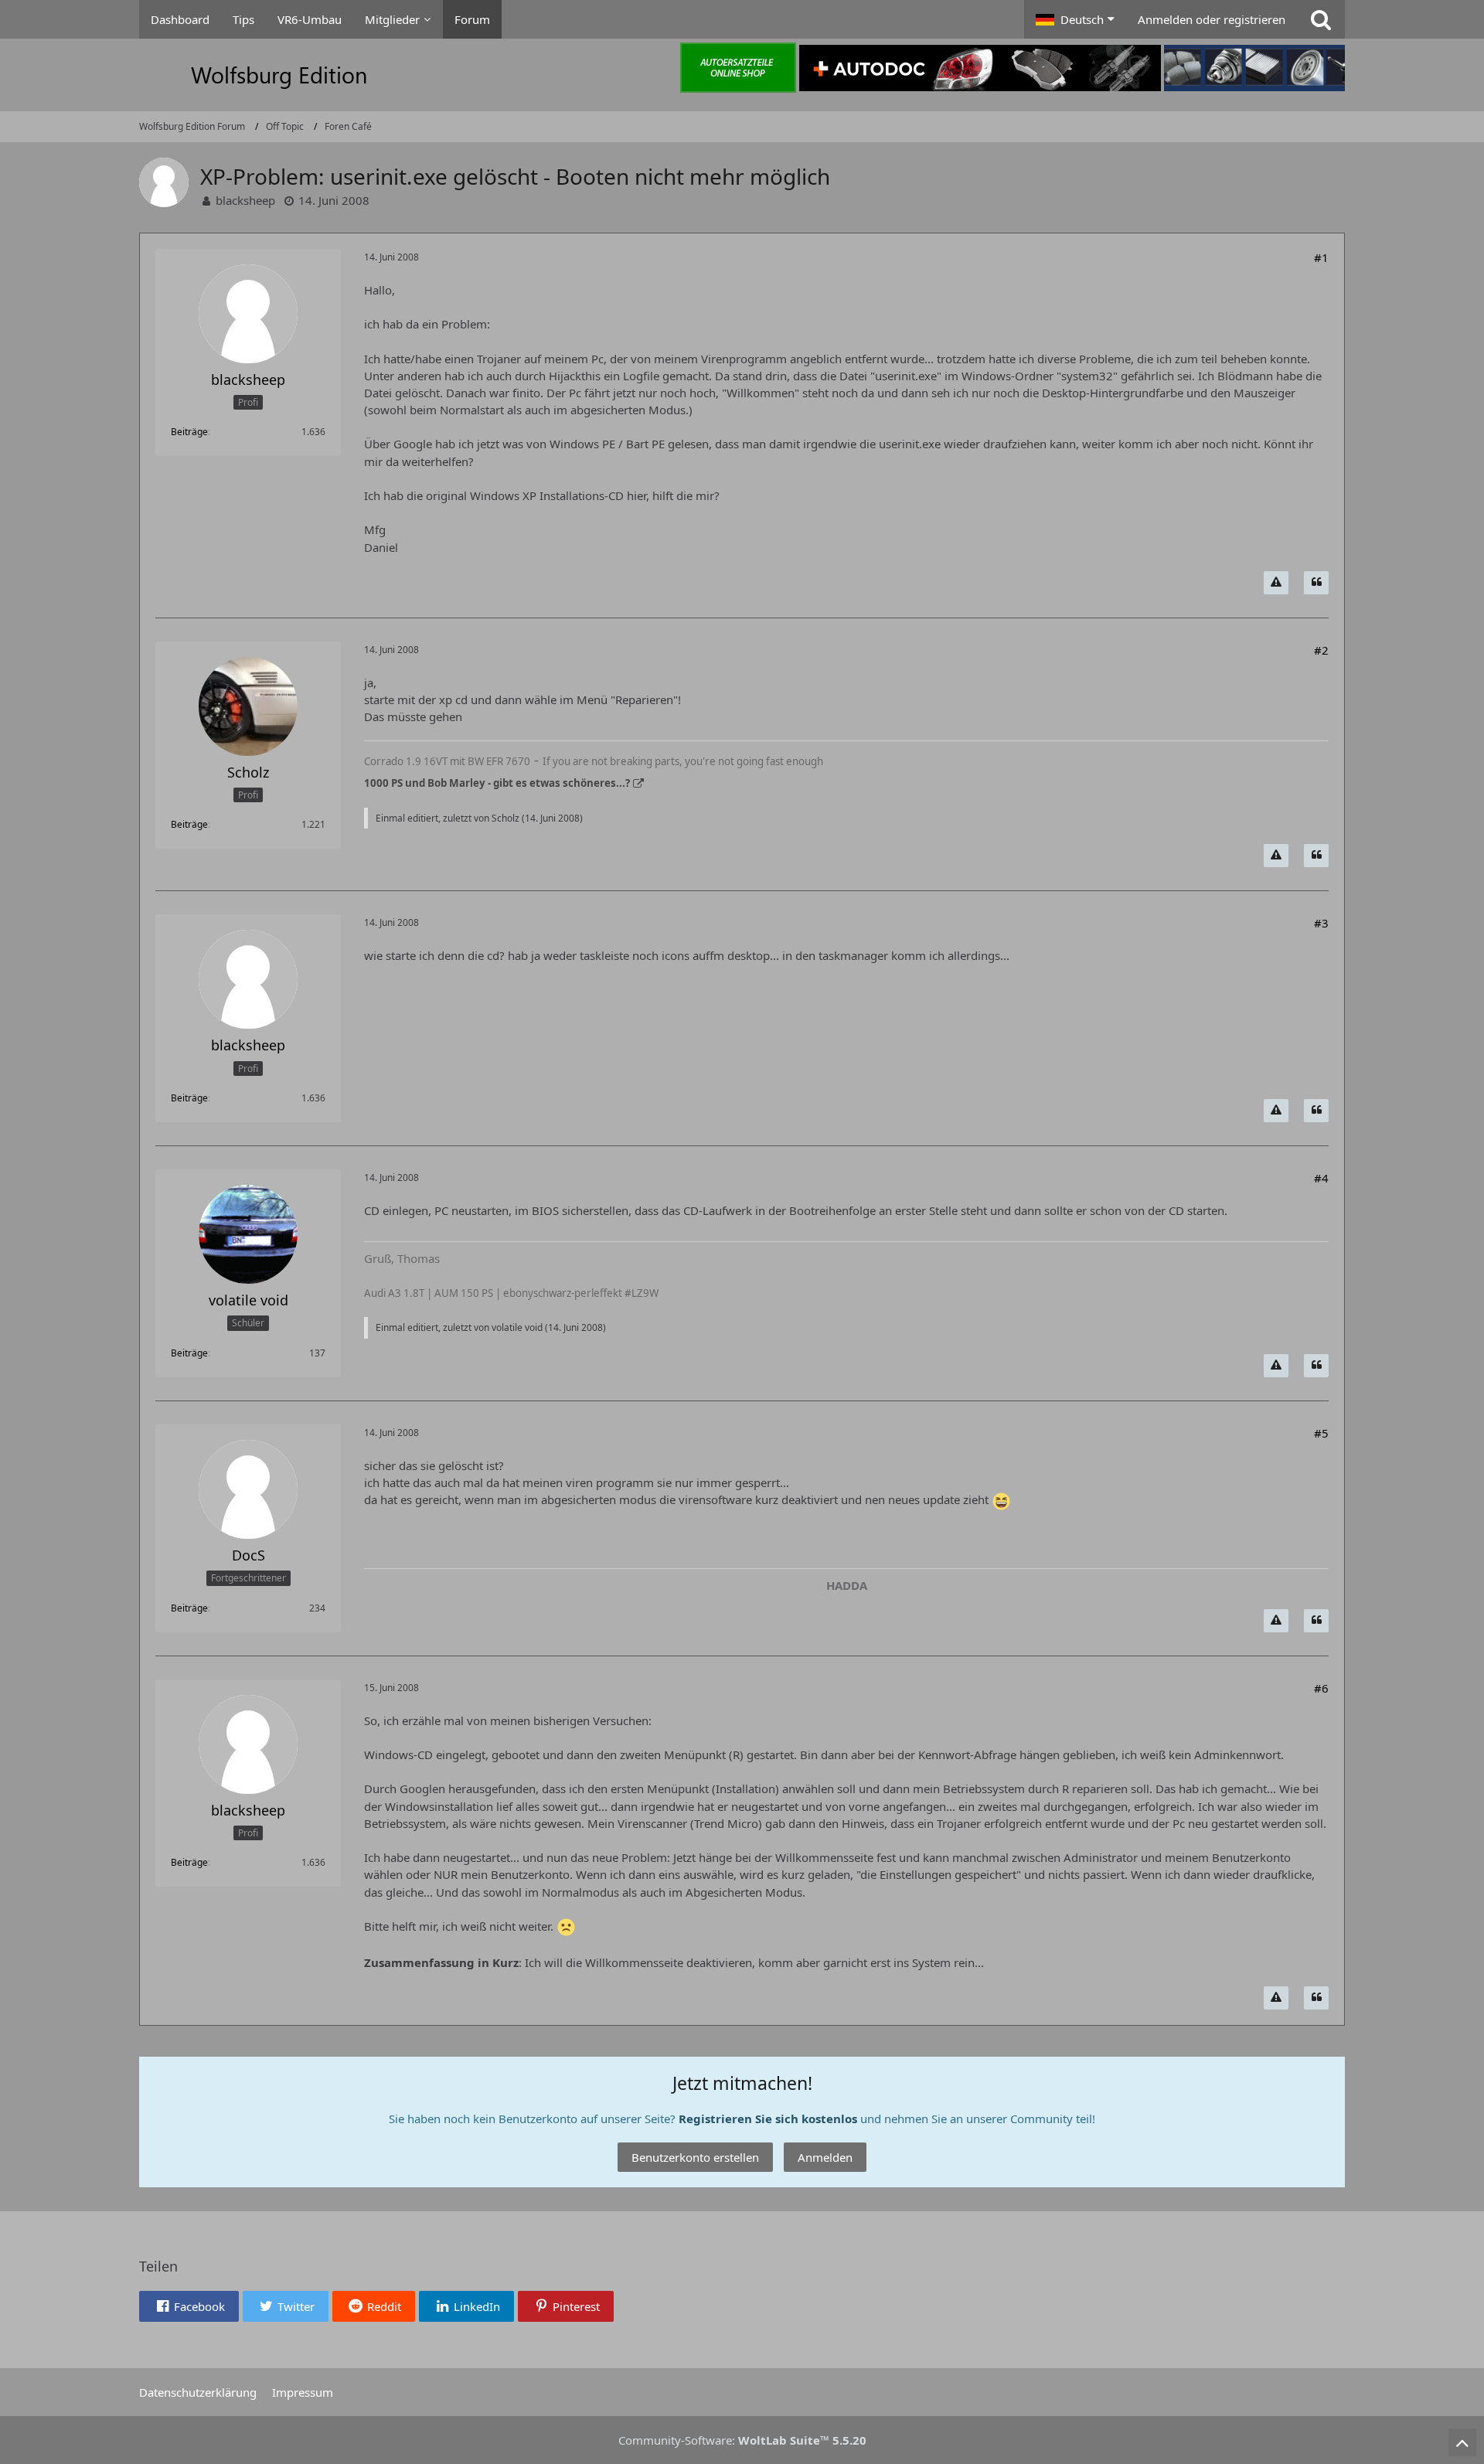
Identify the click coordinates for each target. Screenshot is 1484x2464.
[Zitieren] (1316, 583)
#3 (1321, 923)
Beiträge (189, 432)
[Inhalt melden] (1276, 583)
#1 (1321, 257)
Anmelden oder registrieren (1212, 19)
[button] (1075, 19)
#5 (1321, 1433)
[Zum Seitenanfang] (1462, 2442)
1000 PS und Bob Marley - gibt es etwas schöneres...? (497, 783)
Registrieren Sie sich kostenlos (768, 2119)
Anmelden (825, 2157)
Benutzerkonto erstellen (695, 2157)
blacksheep (245, 200)
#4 (1321, 1178)
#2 (1321, 650)
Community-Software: (742, 2440)
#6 (1321, 1688)
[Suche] (1321, 19)
